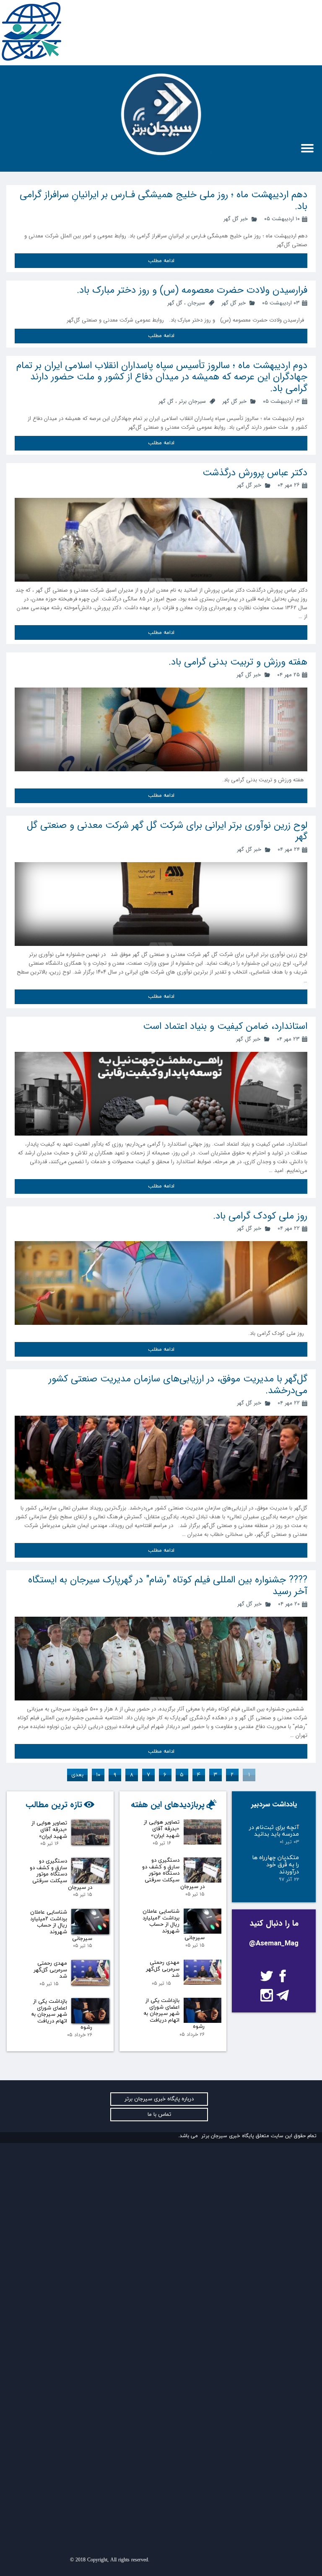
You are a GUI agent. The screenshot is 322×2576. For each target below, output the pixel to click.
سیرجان (196, 303)
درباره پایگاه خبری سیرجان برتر (159, 2099)
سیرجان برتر (192, 401)
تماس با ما (159, 2115)
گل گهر (175, 303)
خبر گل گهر (236, 219)
